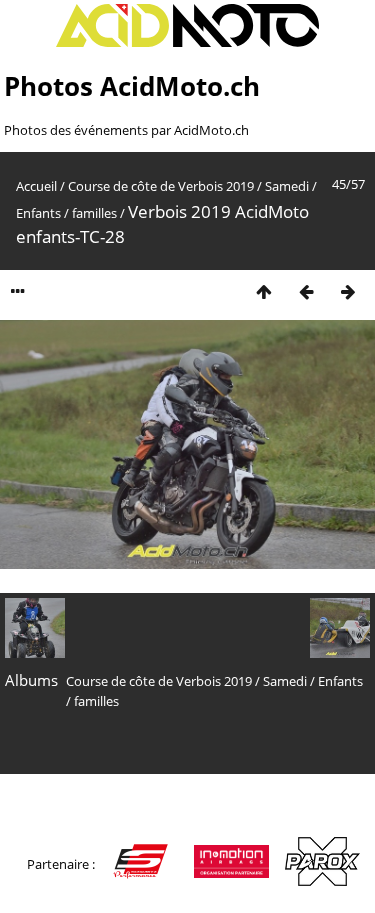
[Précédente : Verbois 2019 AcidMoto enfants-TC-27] (306, 291)
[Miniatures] (264, 291)
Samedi (287, 186)
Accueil (36, 186)
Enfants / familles (66, 213)
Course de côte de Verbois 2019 (161, 186)
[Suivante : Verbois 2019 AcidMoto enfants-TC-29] (348, 291)
